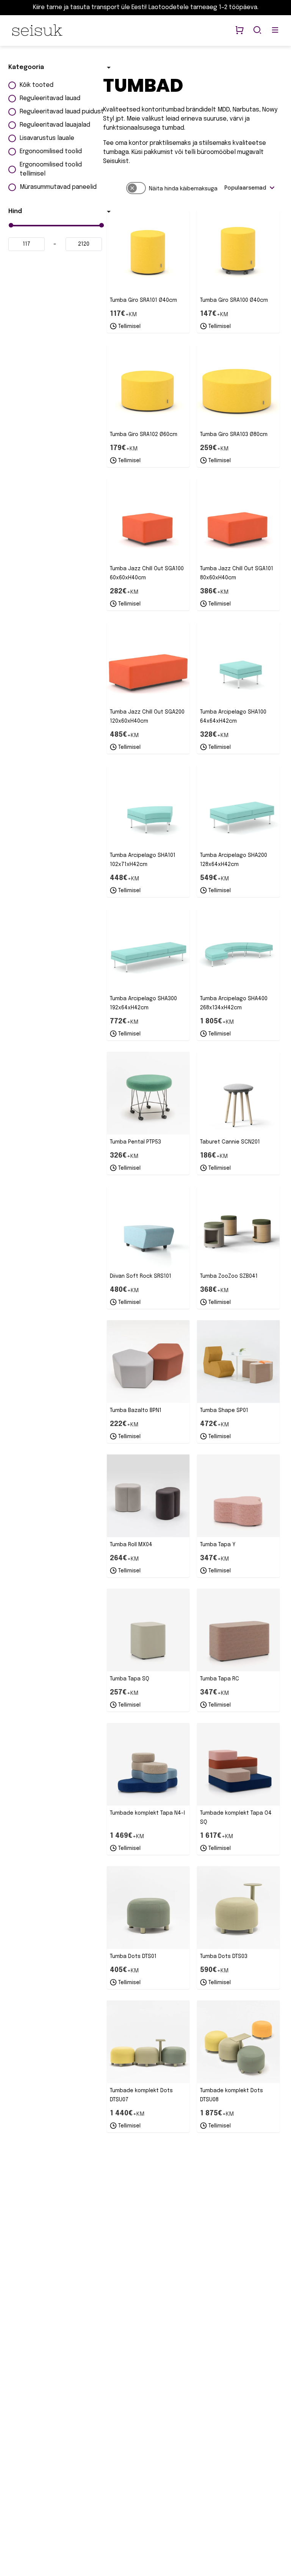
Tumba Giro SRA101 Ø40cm (143, 300)
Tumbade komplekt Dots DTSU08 (232, 2095)
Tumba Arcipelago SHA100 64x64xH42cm (233, 717)
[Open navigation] (275, 31)
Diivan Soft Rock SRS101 (141, 1276)
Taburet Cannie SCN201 (230, 1142)
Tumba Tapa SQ (130, 1679)
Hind (15, 211)
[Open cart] (239, 31)
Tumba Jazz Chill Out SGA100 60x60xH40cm (147, 573)
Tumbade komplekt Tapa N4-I (147, 1813)
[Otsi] (257, 31)
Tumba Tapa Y (218, 1545)
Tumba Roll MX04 (131, 1545)
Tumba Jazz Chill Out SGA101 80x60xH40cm (237, 573)
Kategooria (26, 67)
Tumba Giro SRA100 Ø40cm (234, 300)
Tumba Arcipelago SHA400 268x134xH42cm (234, 1003)
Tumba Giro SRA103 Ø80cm (234, 435)
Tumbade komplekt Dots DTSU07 (141, 2095)
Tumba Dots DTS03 (224, 1956)
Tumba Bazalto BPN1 (136, 1410)
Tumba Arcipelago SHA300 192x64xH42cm (143, 1003)
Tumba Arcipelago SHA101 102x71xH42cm (143, 860)
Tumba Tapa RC (220, 1679)
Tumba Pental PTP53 (135, 1142)
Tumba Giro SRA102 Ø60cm (144, 435)
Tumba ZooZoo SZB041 (229, 1276)
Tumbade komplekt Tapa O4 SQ (236, 1818)
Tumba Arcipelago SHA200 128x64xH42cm (234, 860)
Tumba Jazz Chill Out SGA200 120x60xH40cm (147, 717)
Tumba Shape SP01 (224, 1410)
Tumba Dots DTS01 (133, 1956)
